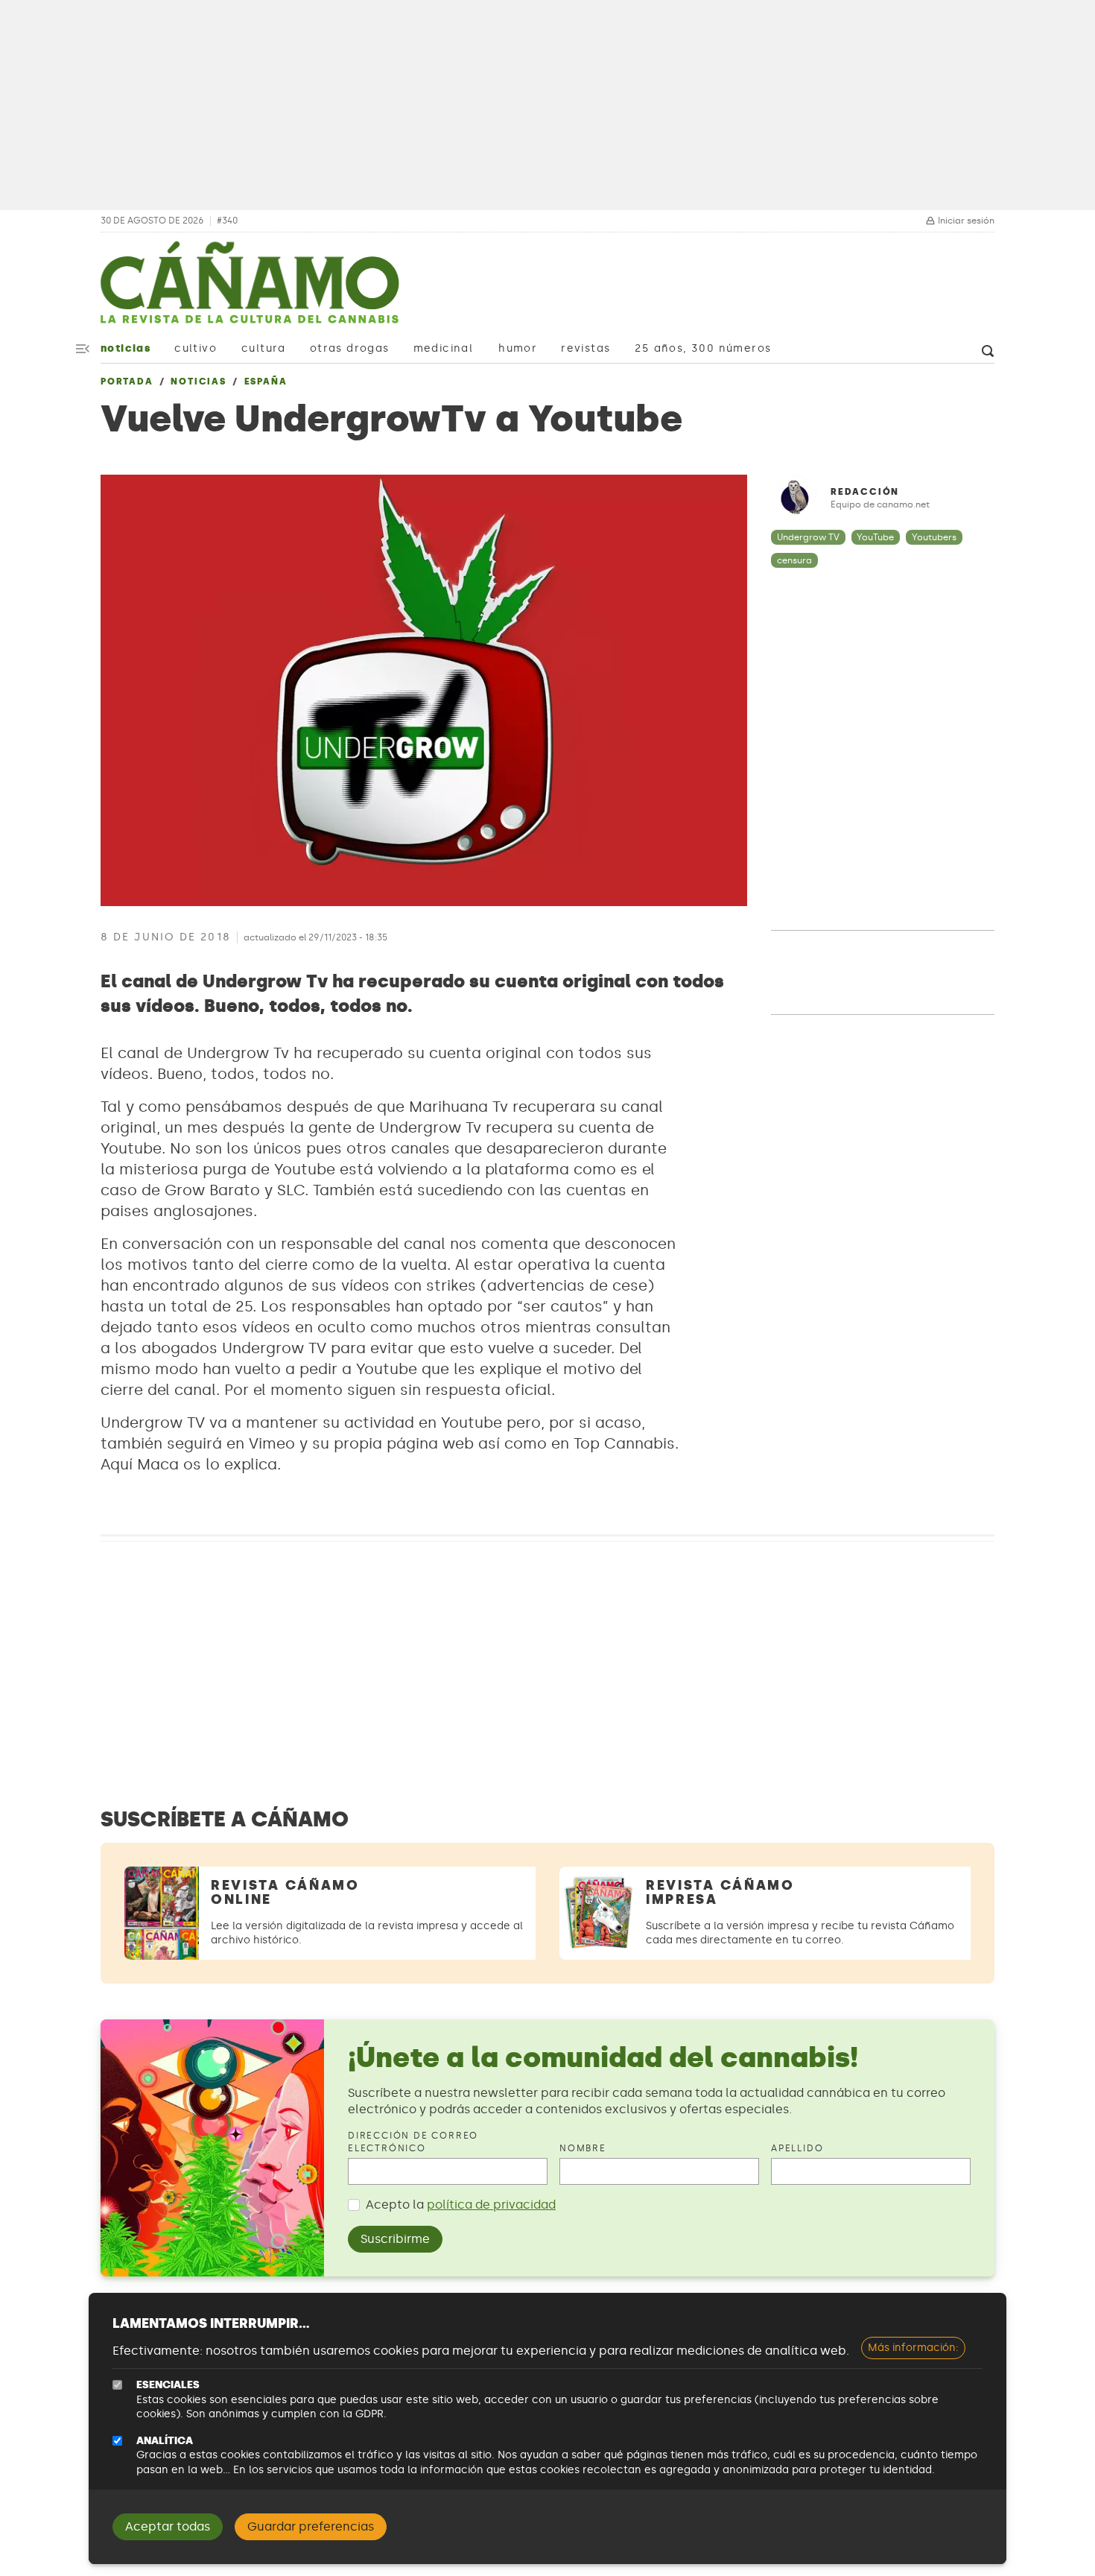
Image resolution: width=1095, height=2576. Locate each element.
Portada (127, 382)
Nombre (583, 2148)
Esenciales (168, 2385)
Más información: (913, 2348)
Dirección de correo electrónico (413, 2142)
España (266, 382)
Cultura (264, 348)
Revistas (585, 348)
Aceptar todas (168, 2526)
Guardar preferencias (311, 2526)
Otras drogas (350, 348)
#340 (227, 221)
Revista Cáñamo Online (285, 1892)
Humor (518, 348)
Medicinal (444, 348)
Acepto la (461, 2205)
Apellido (797, 2148)
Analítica (165, 2441)
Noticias (126, 348)
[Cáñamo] (250, 290)
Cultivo (196, 348)
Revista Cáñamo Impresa (720, 1892)
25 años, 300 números (703, 348)
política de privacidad (491, 2205)
